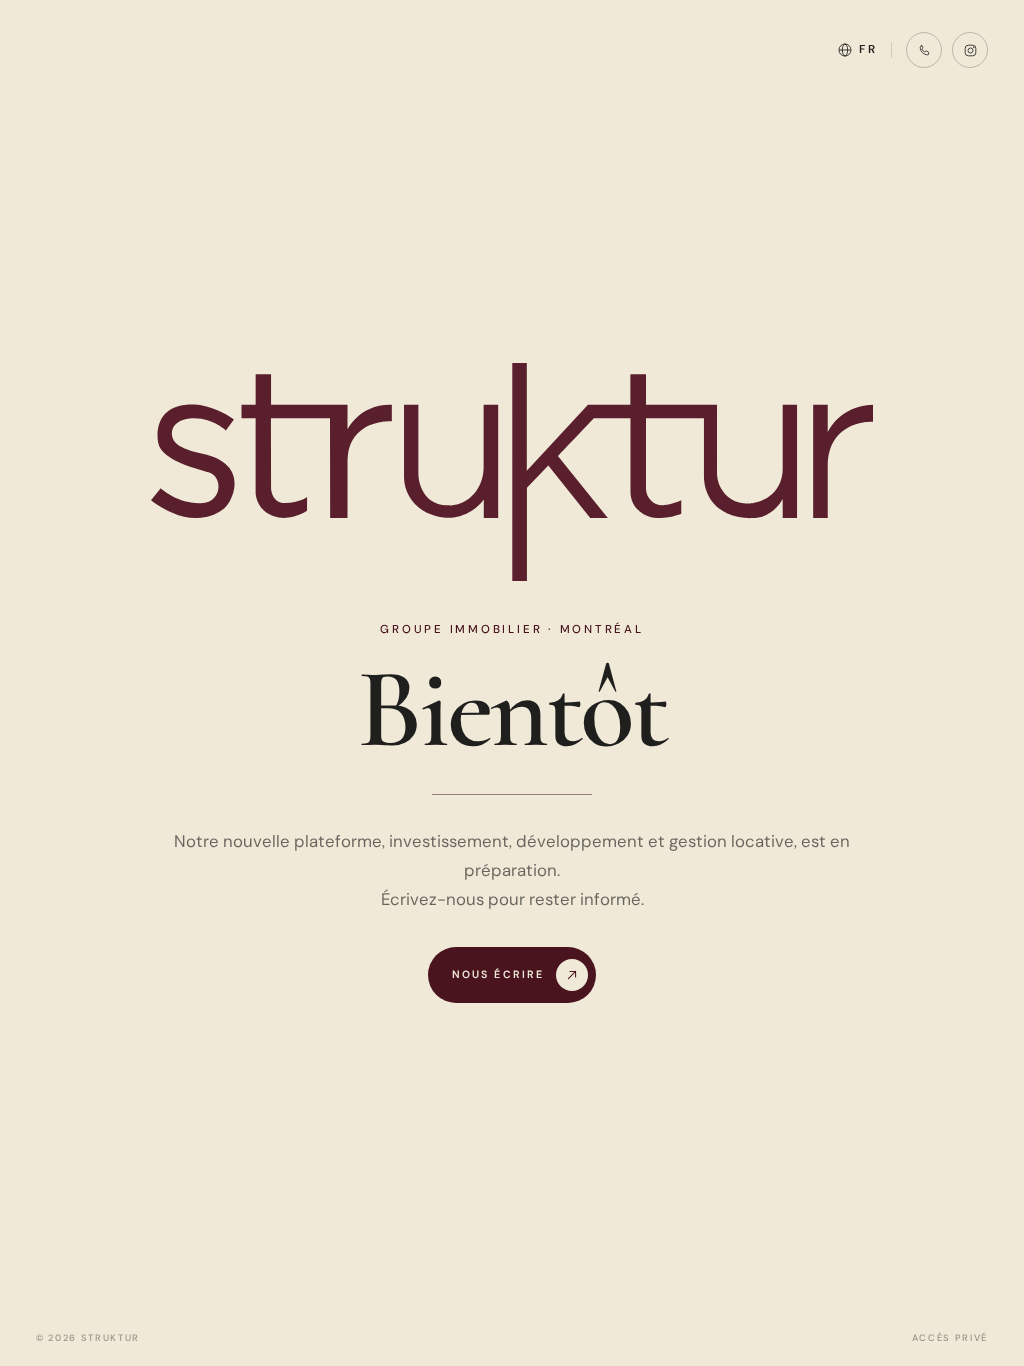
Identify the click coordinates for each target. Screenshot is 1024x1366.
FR (868, 49)
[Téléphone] (924, 50)
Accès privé (950, 1338)
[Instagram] (970, 50)
